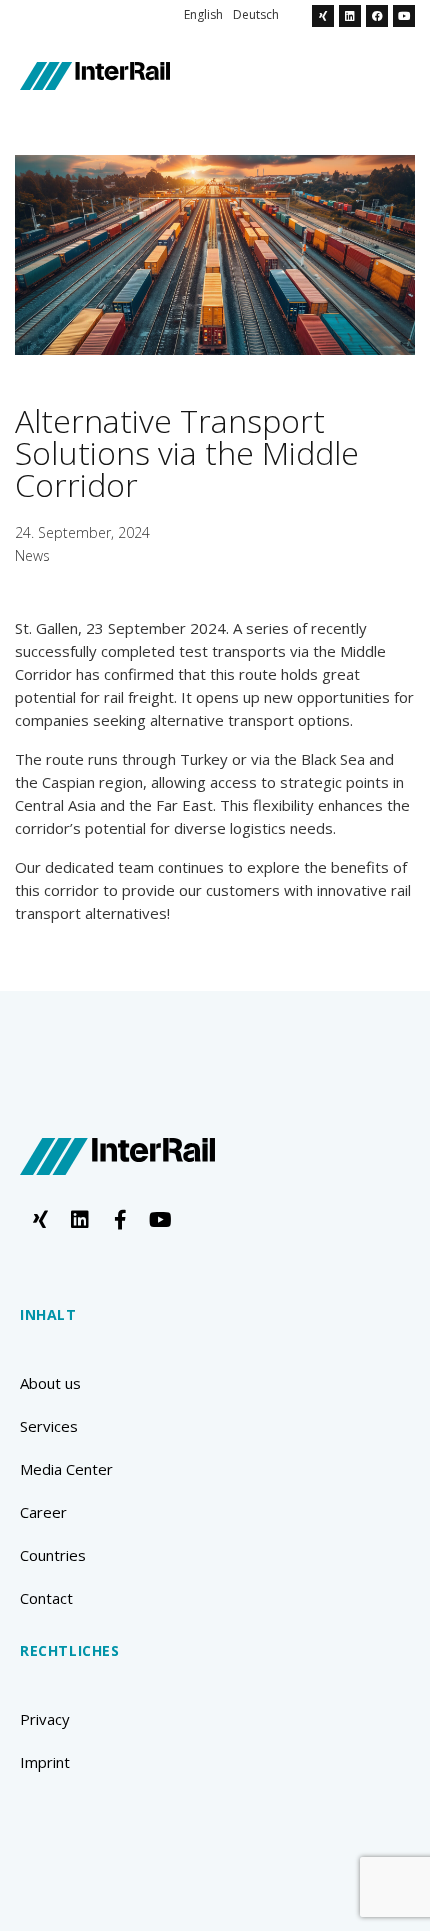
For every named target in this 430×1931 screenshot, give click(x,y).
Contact (46, 1598)
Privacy (45, 1719)
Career (43, 1512)
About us (50, 1383)
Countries (53, 1555)
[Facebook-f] (120, 1220)
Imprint (45, 1762)
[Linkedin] (350, 16)
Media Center (66, 1469)
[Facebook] (377, 16)
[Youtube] (404, 16)
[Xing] (323, 16)
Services (49, 1426)
